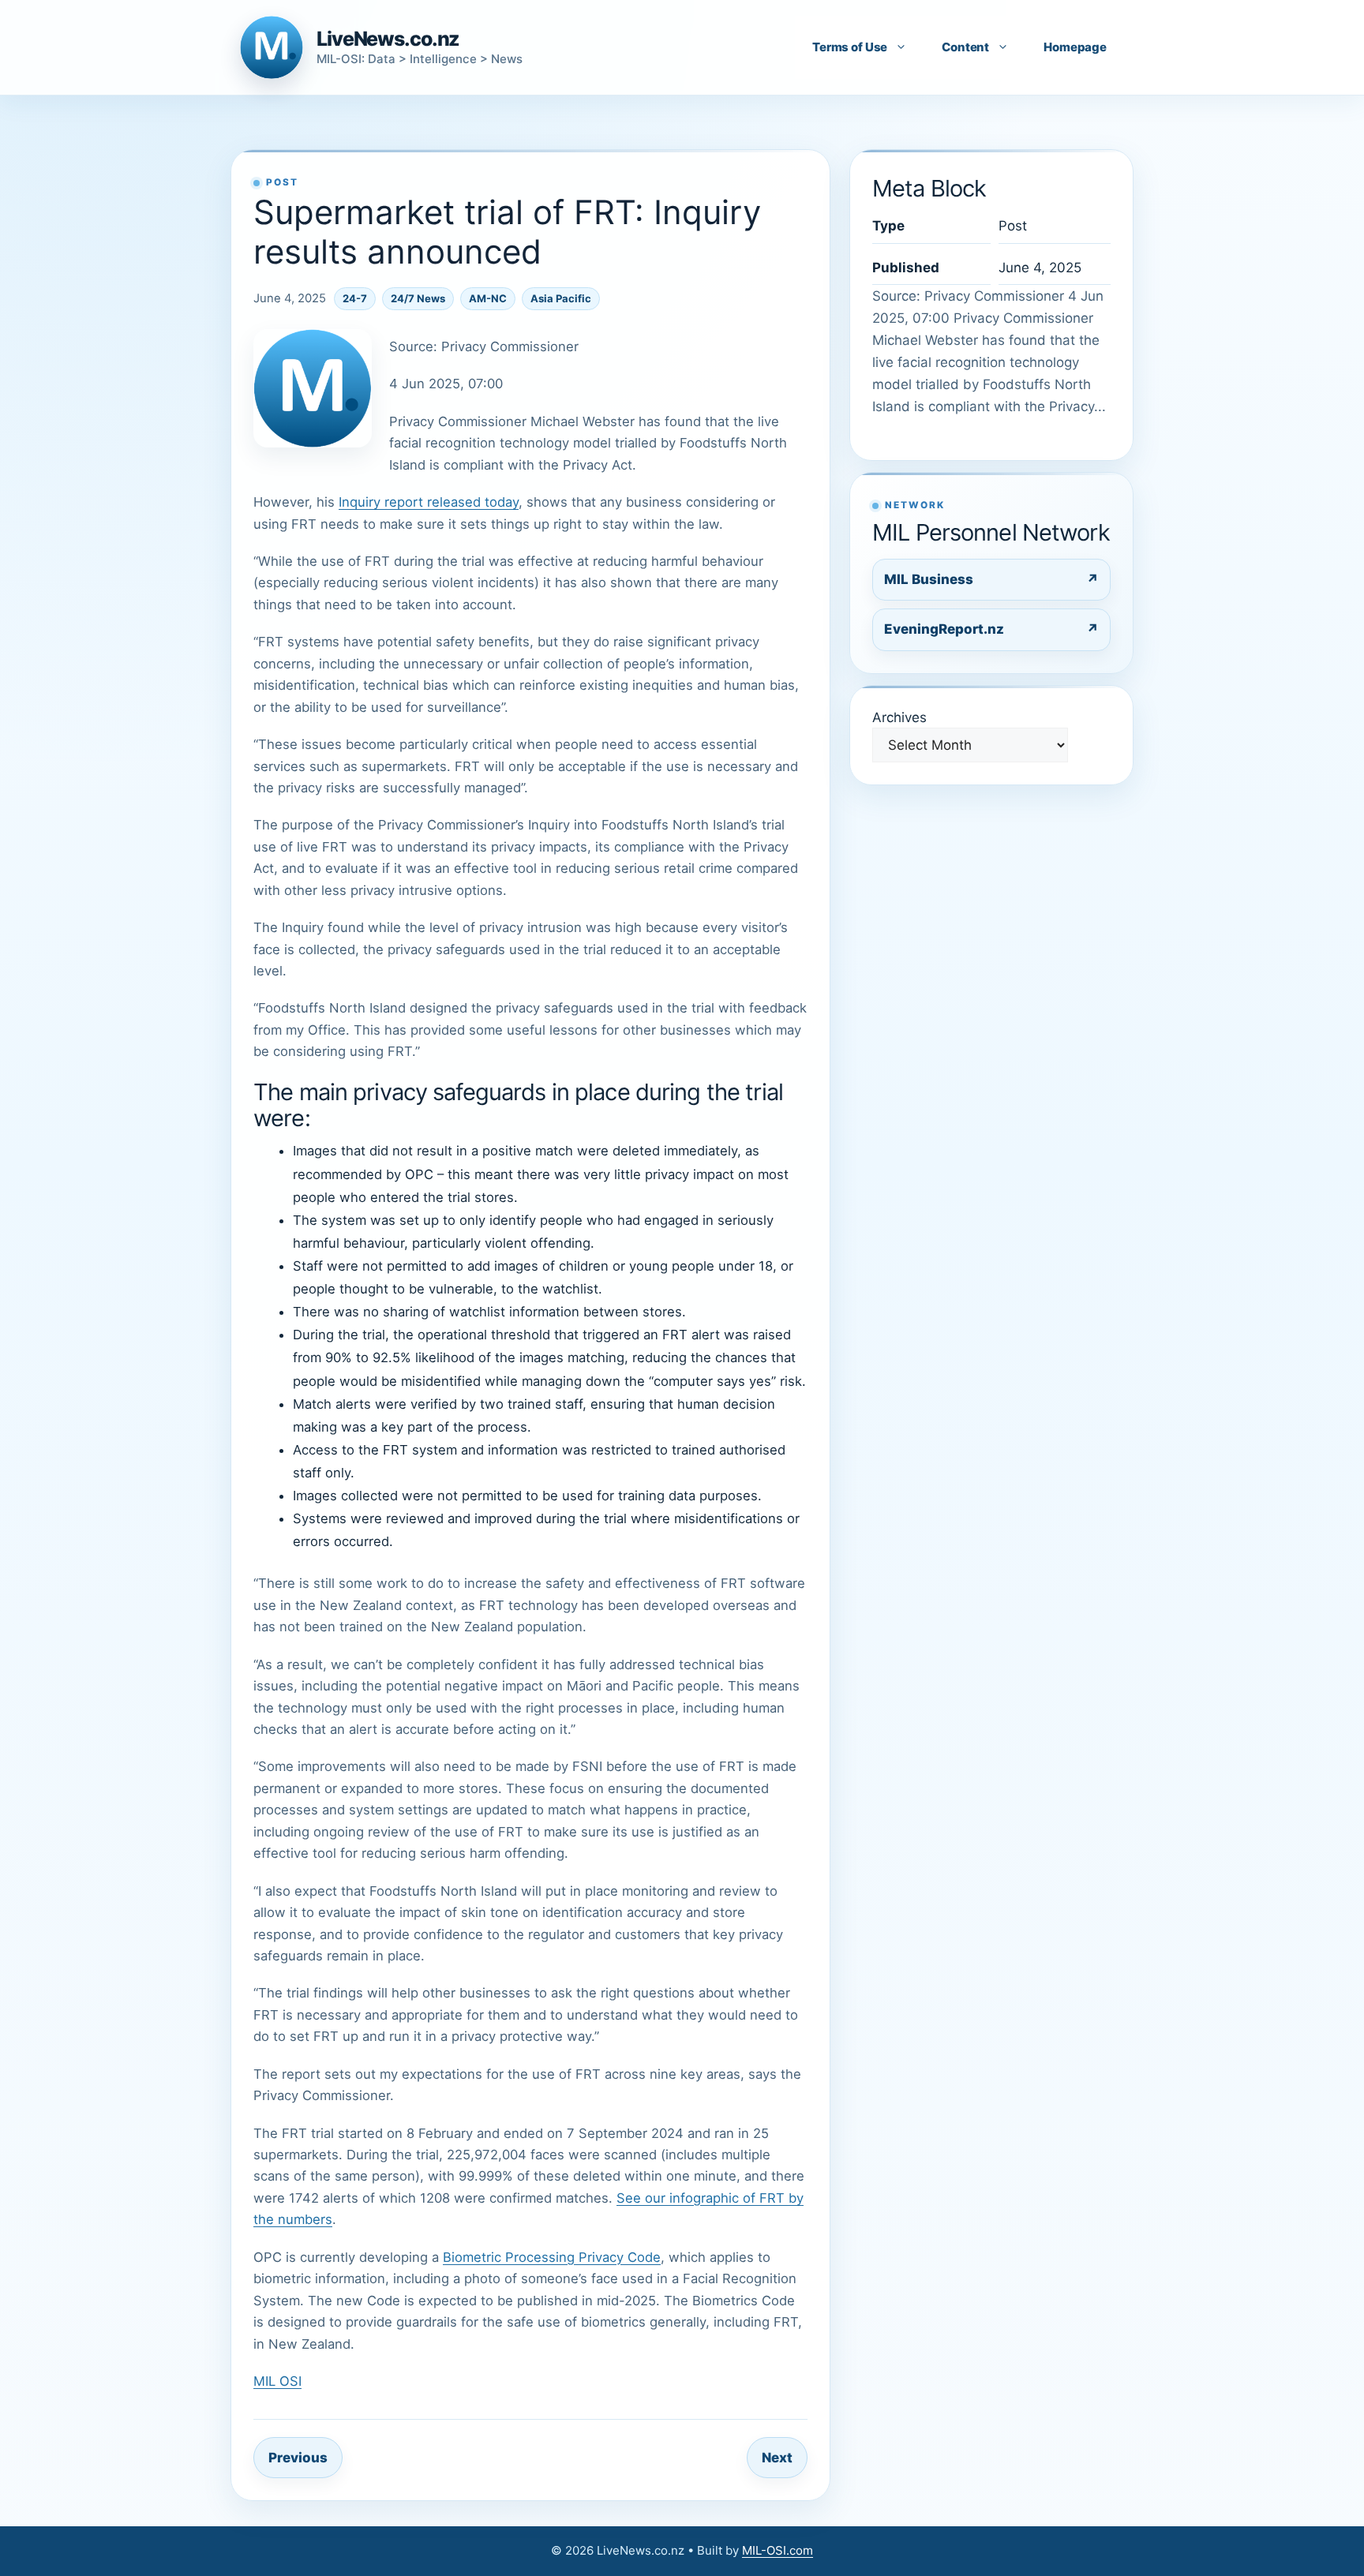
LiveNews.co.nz (388, 39)
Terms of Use (850, 47)
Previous (298, 2458)
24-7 (355, 298)
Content (965, 47)
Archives (899, 717)
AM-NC (488, 298)
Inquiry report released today (429, 502)
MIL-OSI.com (778, 2550)
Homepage (1075, 47)
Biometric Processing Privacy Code (552, 2257)
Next (777, 2458)
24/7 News (418, 298)
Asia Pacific (561, 298)
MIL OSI (277, 2381)
